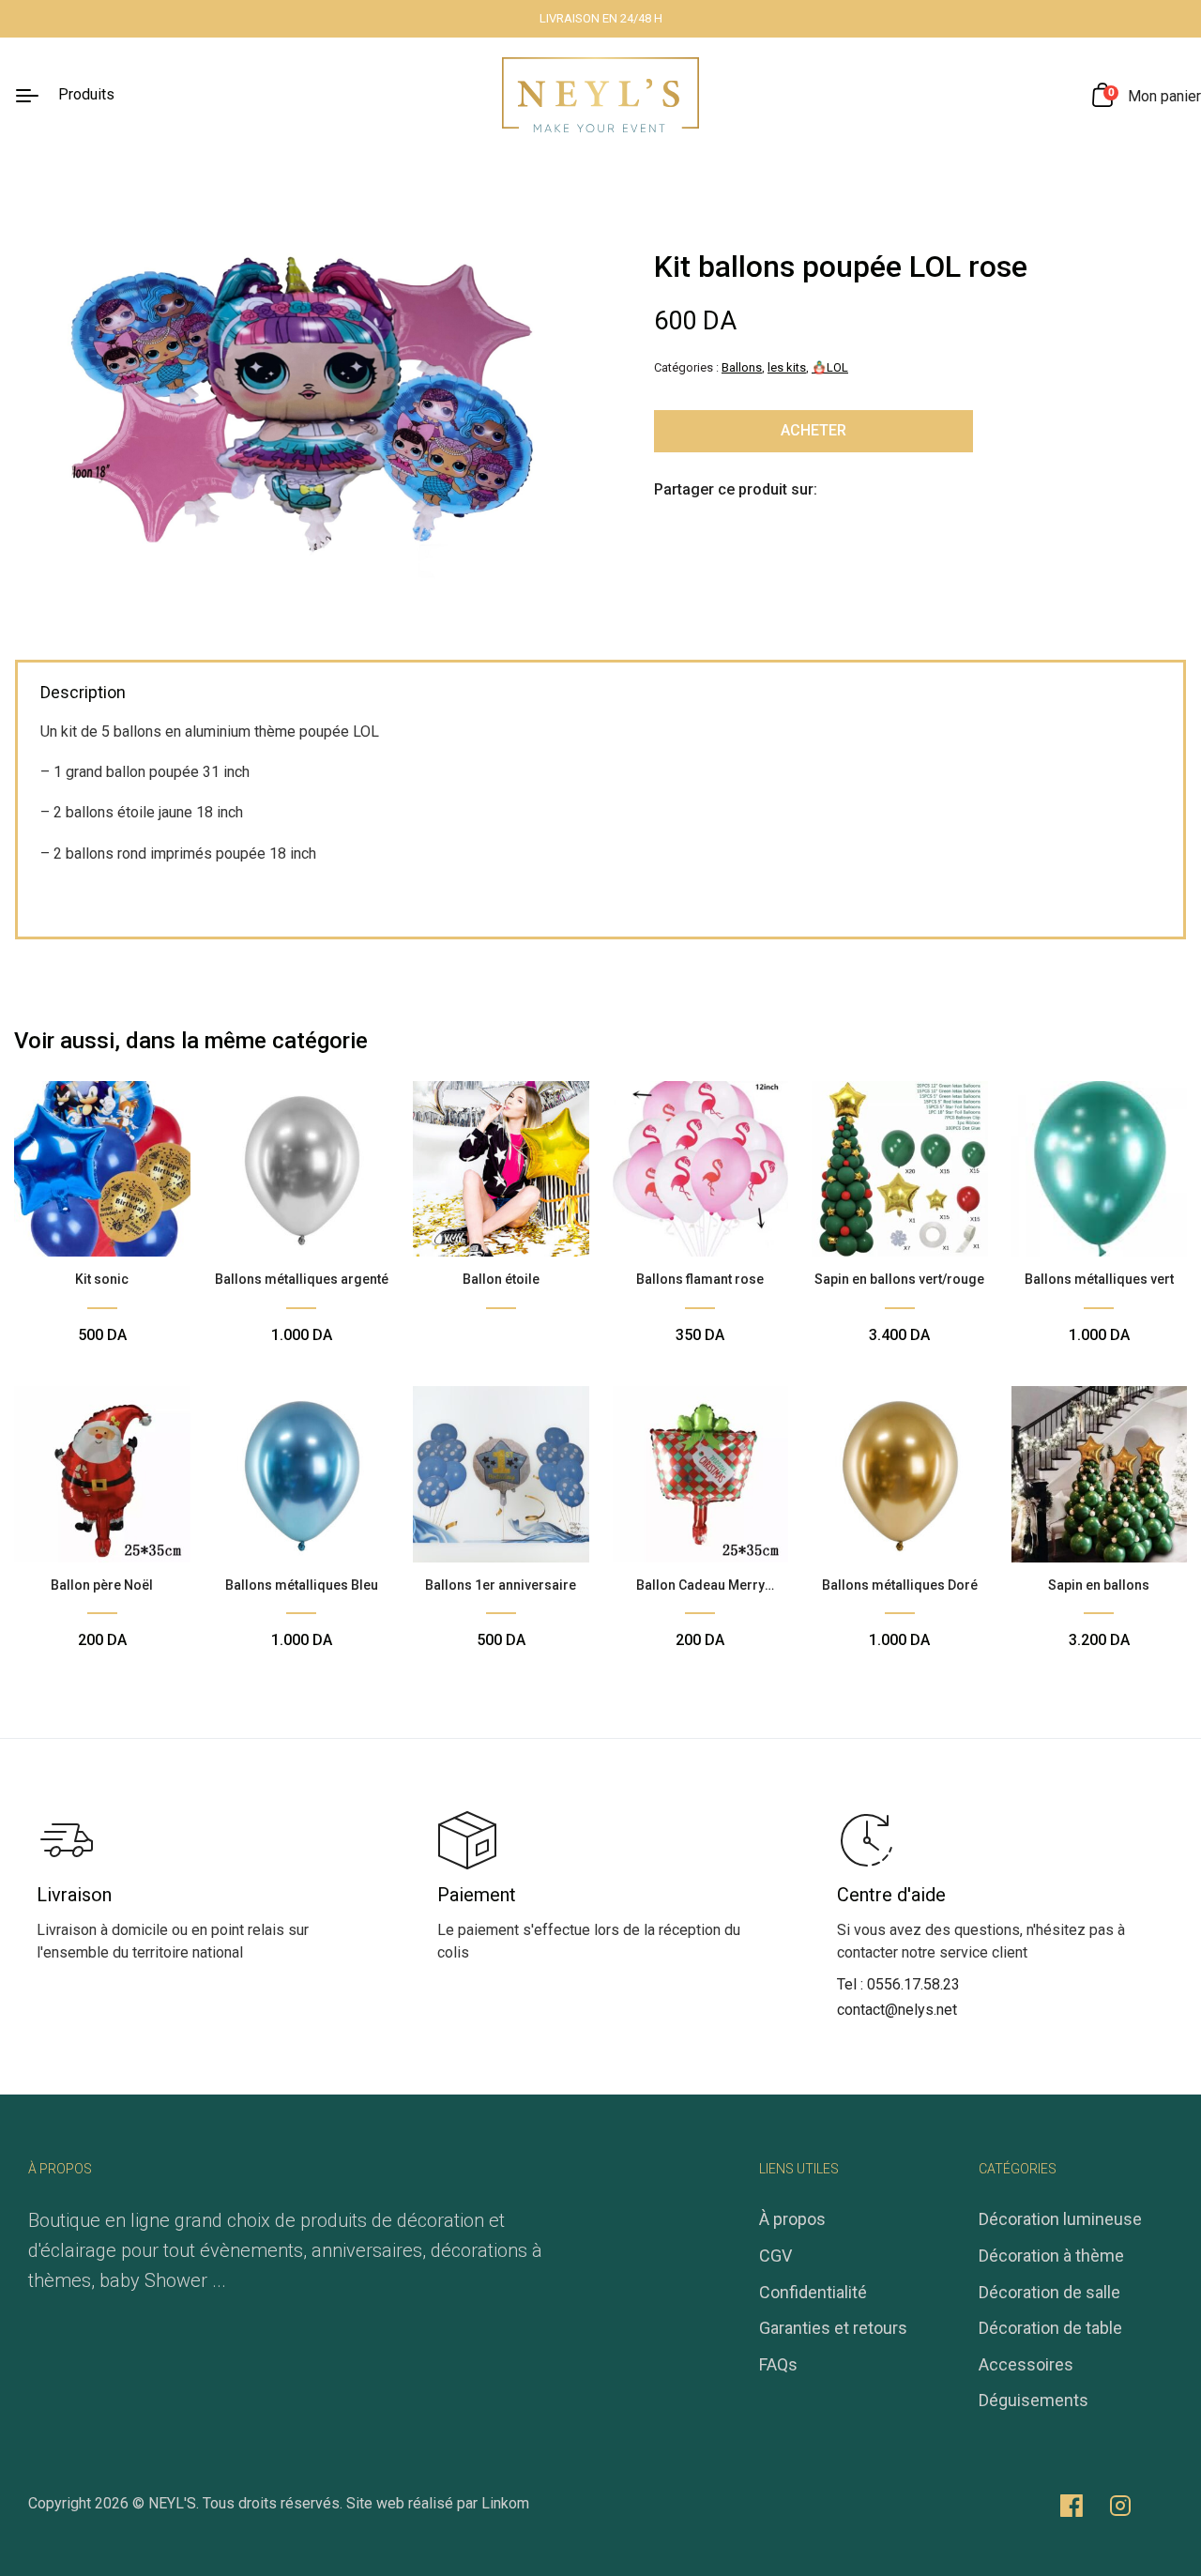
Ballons (742, 367)
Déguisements (1034, 2400)
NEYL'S (172, 2503)
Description (83, 692)
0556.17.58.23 (913, 1984)
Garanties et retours (833, 2328)
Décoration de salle (1049, 2292)
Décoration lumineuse (1060, 2219)
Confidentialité (813, 2292)
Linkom (505, 2503)
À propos (792, 2219)
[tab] (83, 694)
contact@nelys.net (897, 2010)
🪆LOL (830, 367)
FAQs (778, 2364)
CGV (775, 2256)
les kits (787, 367)
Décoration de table (1050, 2328)
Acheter (813, 430)
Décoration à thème (1051, 2256)
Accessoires (1026, 2364)
